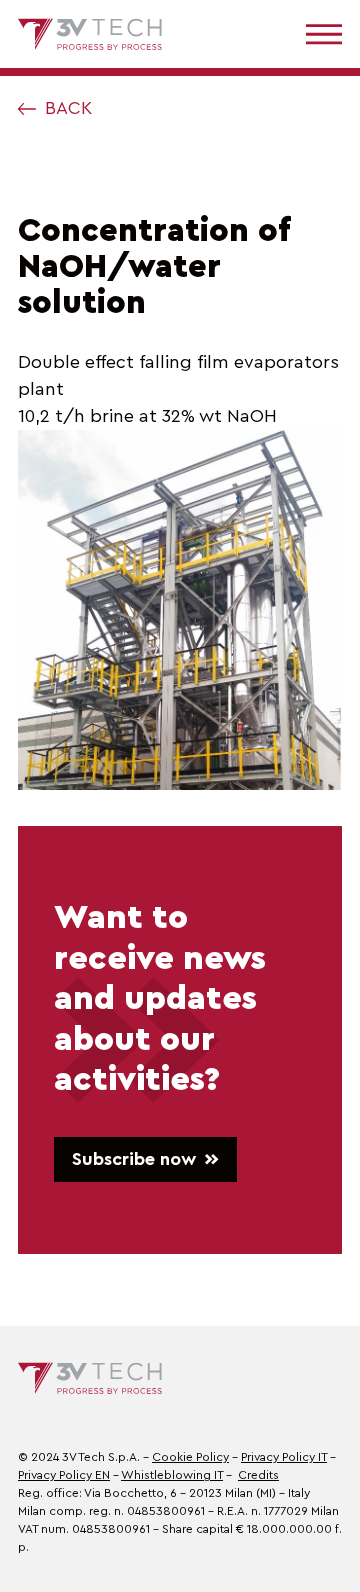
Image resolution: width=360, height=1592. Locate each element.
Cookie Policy (190, 1457)
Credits (258, 1475)
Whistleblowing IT (172, 1475)
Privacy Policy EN (64, 1475)
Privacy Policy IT (284, 1457)
